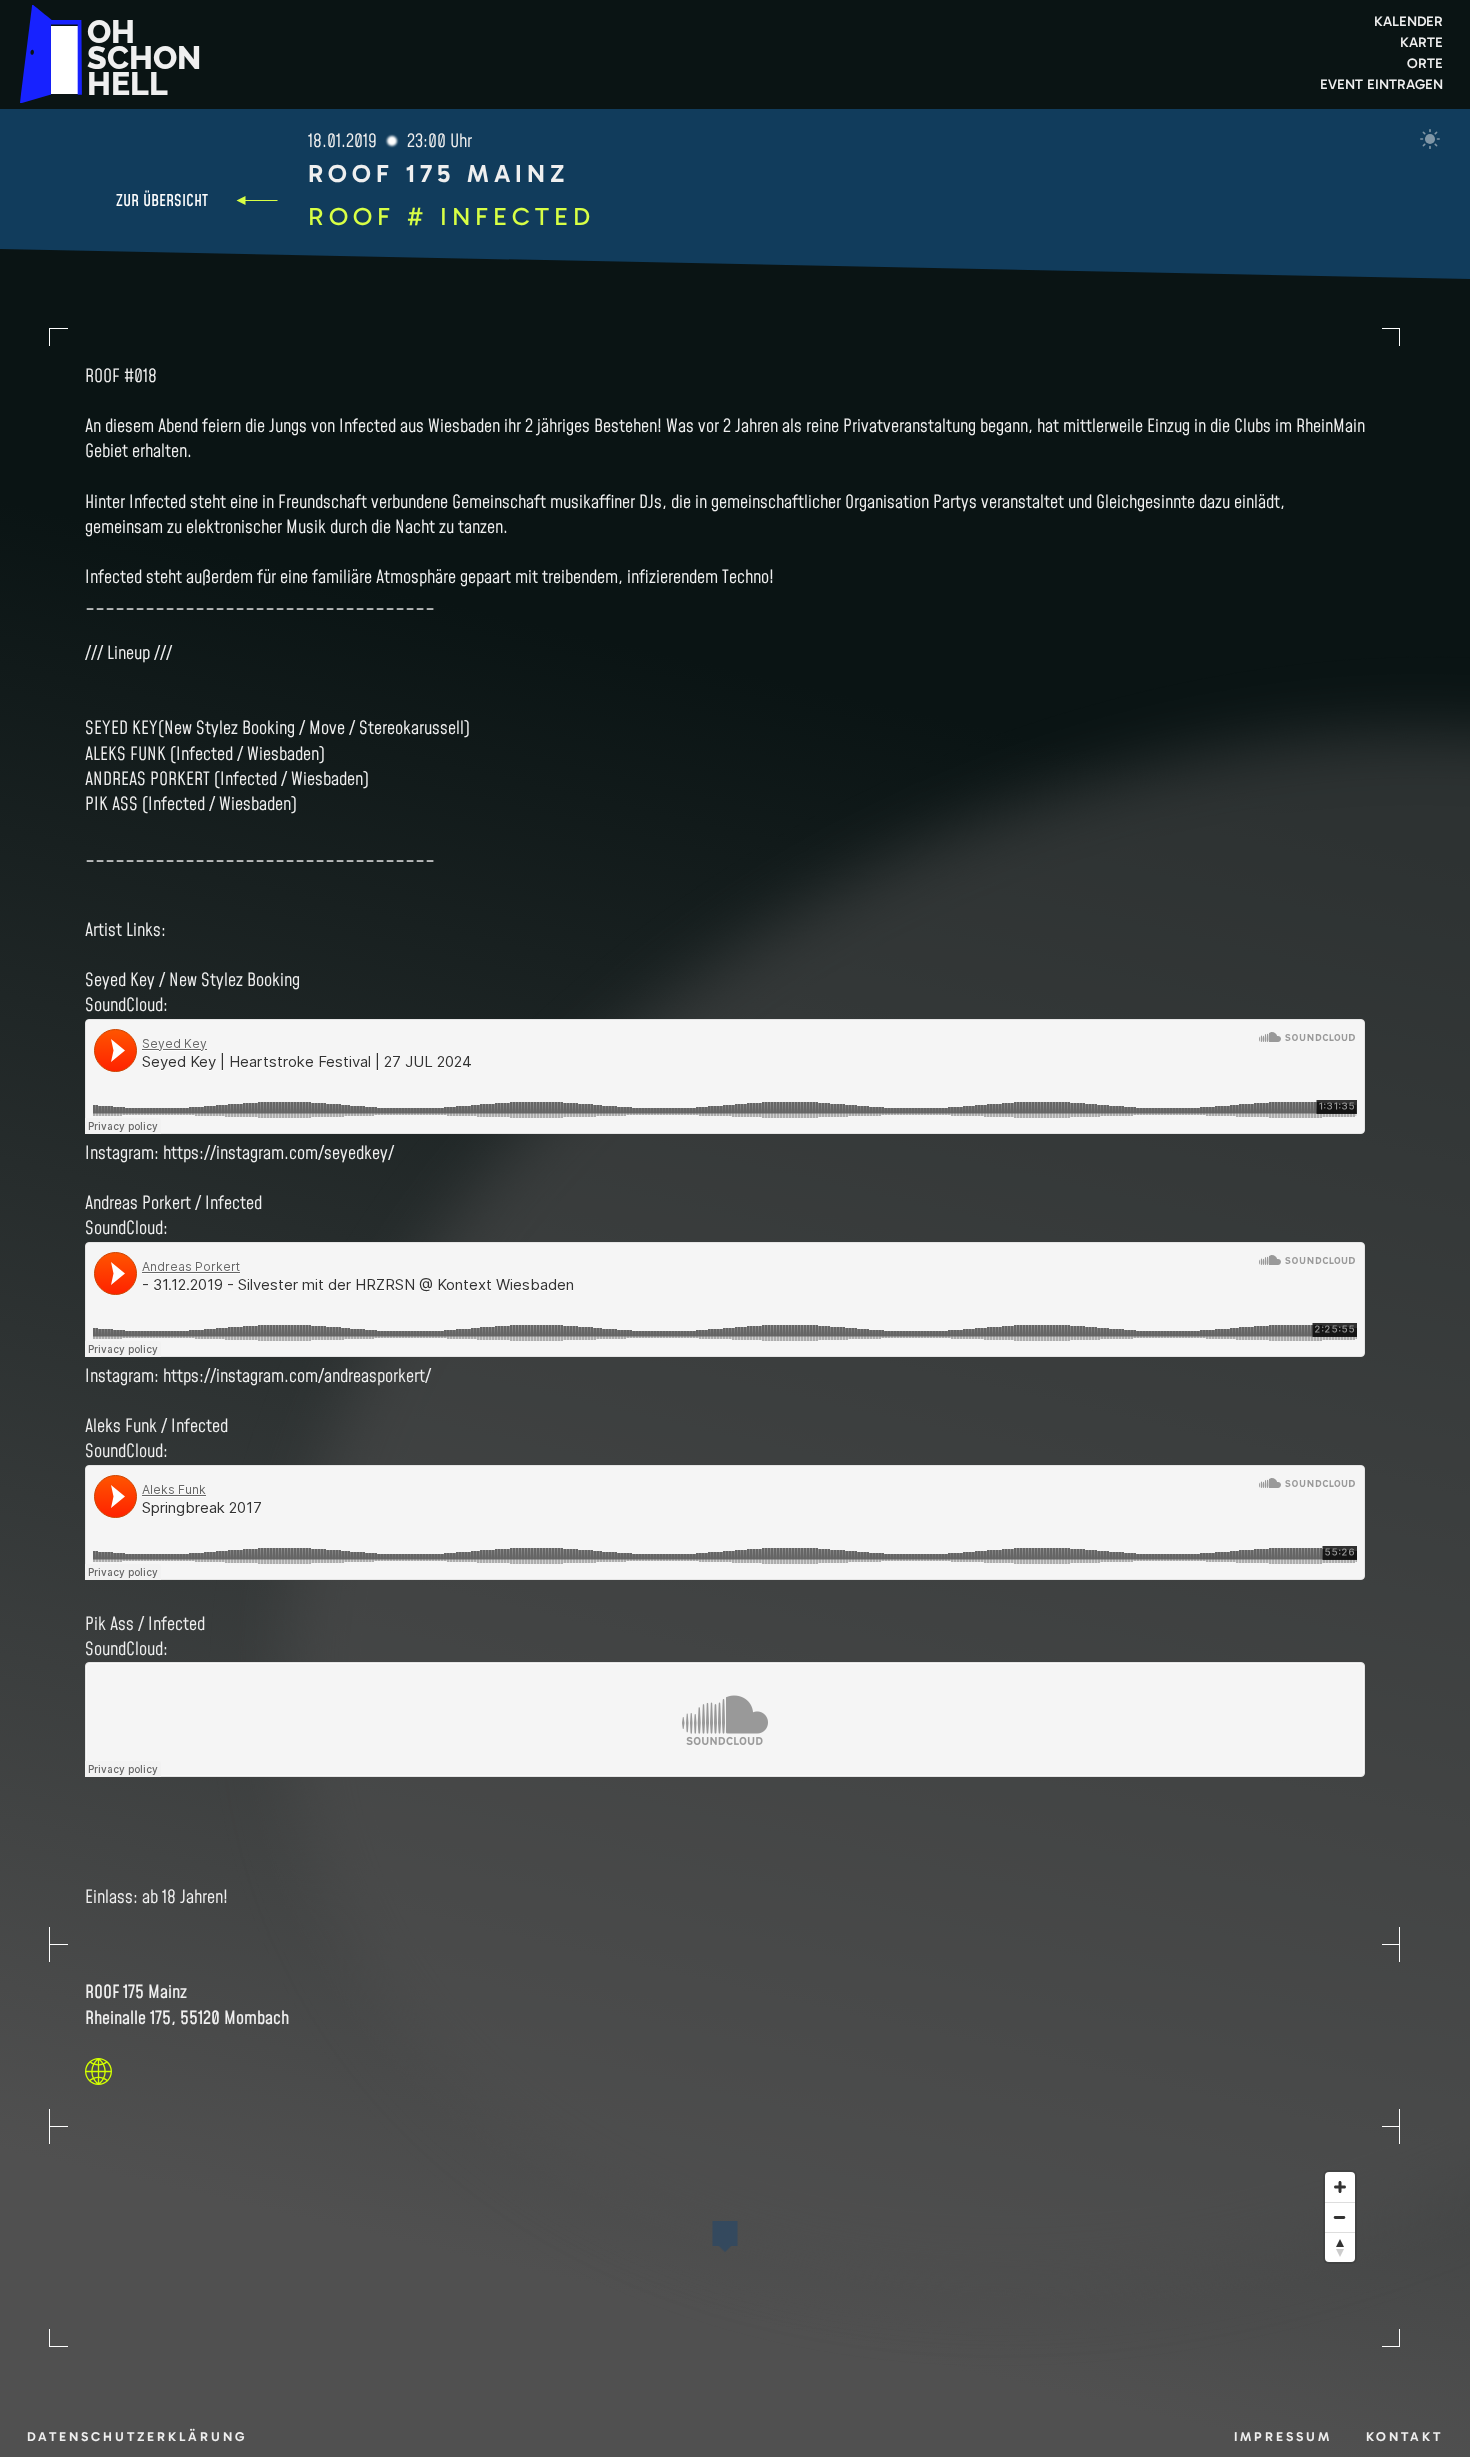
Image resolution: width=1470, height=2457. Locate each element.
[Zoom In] (1340, 2187)
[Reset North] (1340, 2247)
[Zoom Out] (1340, 2217)
